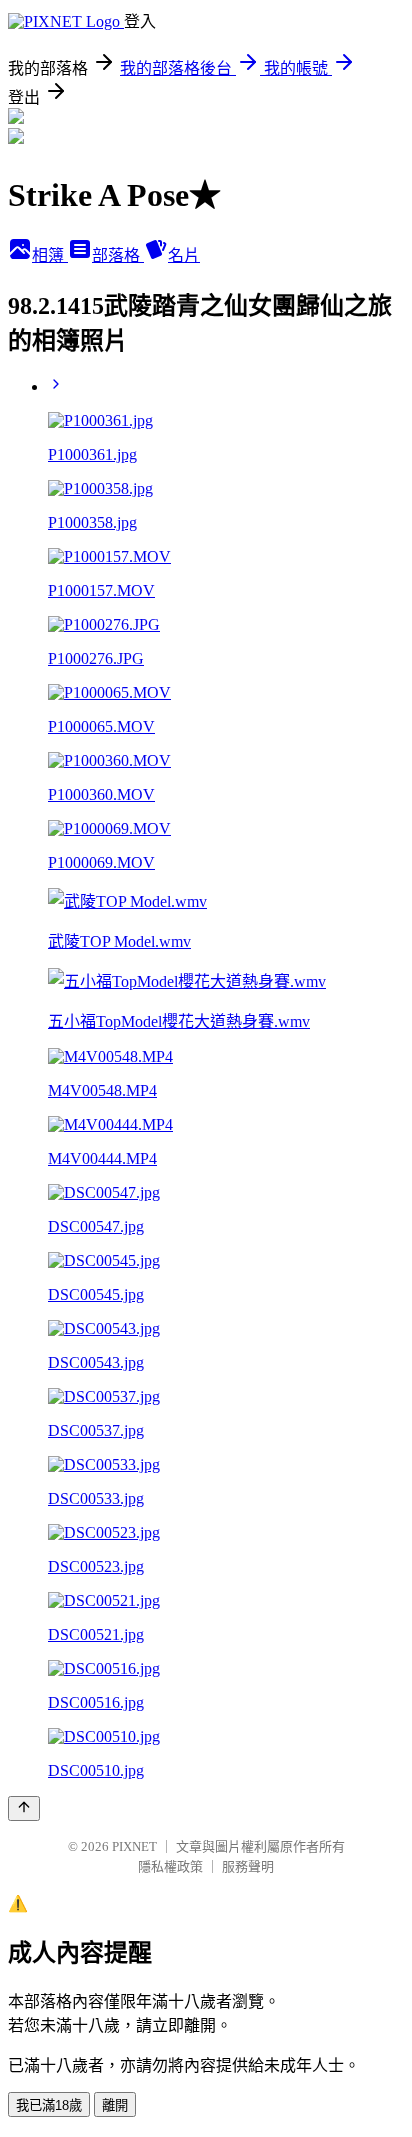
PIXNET (134, 1846)
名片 (184, 255)
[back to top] (24, 1808)
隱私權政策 (170, 1866)
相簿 (50, 255)
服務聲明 (248, 1866)
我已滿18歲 (49, 2105)
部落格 (118, 255)
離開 (115, 2105)
